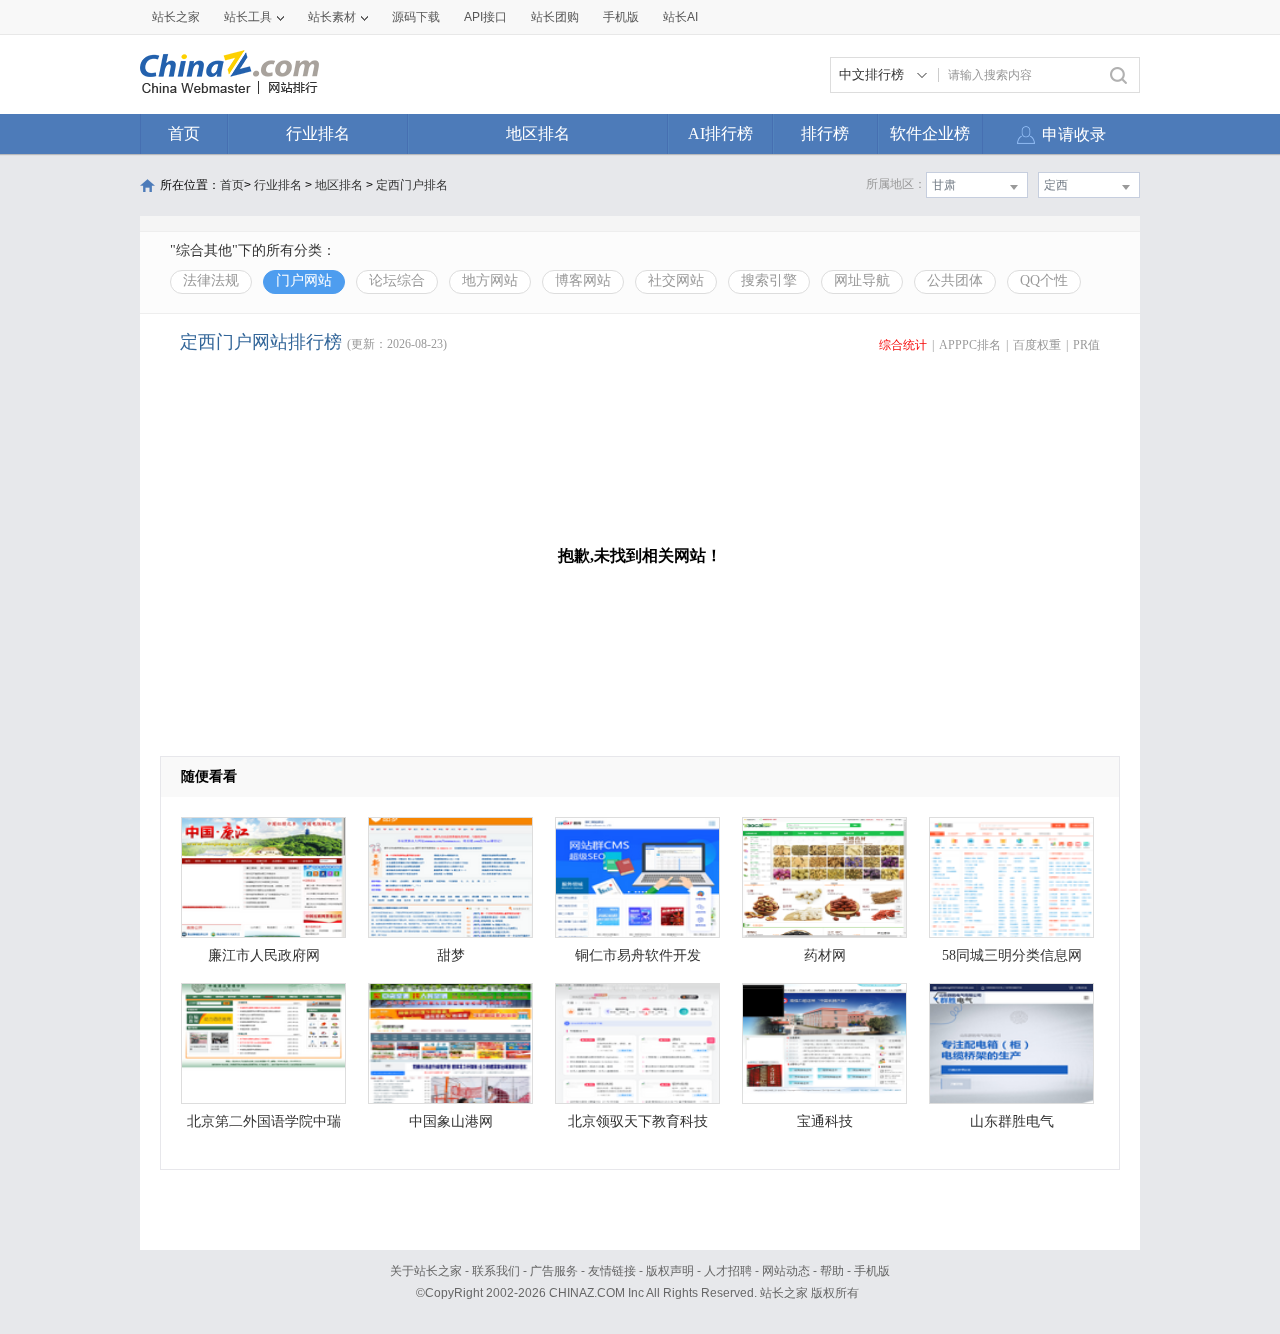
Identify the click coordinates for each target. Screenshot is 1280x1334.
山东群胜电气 (1012, 1121)
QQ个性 (1044, 280)
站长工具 (248, 17)
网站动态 (786, 1271)
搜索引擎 (769, 280)
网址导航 (862, 280)
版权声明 (670, 1271)
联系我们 (496, 1271)
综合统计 (903, 345)
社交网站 (676, 280)
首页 (184, 133)
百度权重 (1037, 345)
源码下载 (416, 17)
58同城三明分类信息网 (1012, 955)
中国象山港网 (451, 1121)
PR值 (1086, 345)
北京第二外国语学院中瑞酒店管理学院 (264, 1126)
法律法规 (211, 280)
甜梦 (451, 955)
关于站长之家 (426, 1271)
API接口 (485, 17)
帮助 (832, 1271)
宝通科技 (825, 1121)
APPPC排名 (970, 345)
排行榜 (825, 133)
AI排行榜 (720, 133)
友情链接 (612, 1271)
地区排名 (538, 133)
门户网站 (304, 280)
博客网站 (583, 280)
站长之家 (176, 17)
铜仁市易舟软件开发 (638, 955)
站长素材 (332, 17)
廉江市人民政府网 (264, 955)
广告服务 (554, 1271)
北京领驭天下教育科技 (638, 1121)
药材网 (825, 955)
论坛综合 (397, 280)
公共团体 (955, 280)
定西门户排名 (412, 185)
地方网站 (490, 280)
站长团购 (555, 17)
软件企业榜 (930, 133)
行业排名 (318, 133)
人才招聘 (728, 1271)
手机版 (872, 1271)
